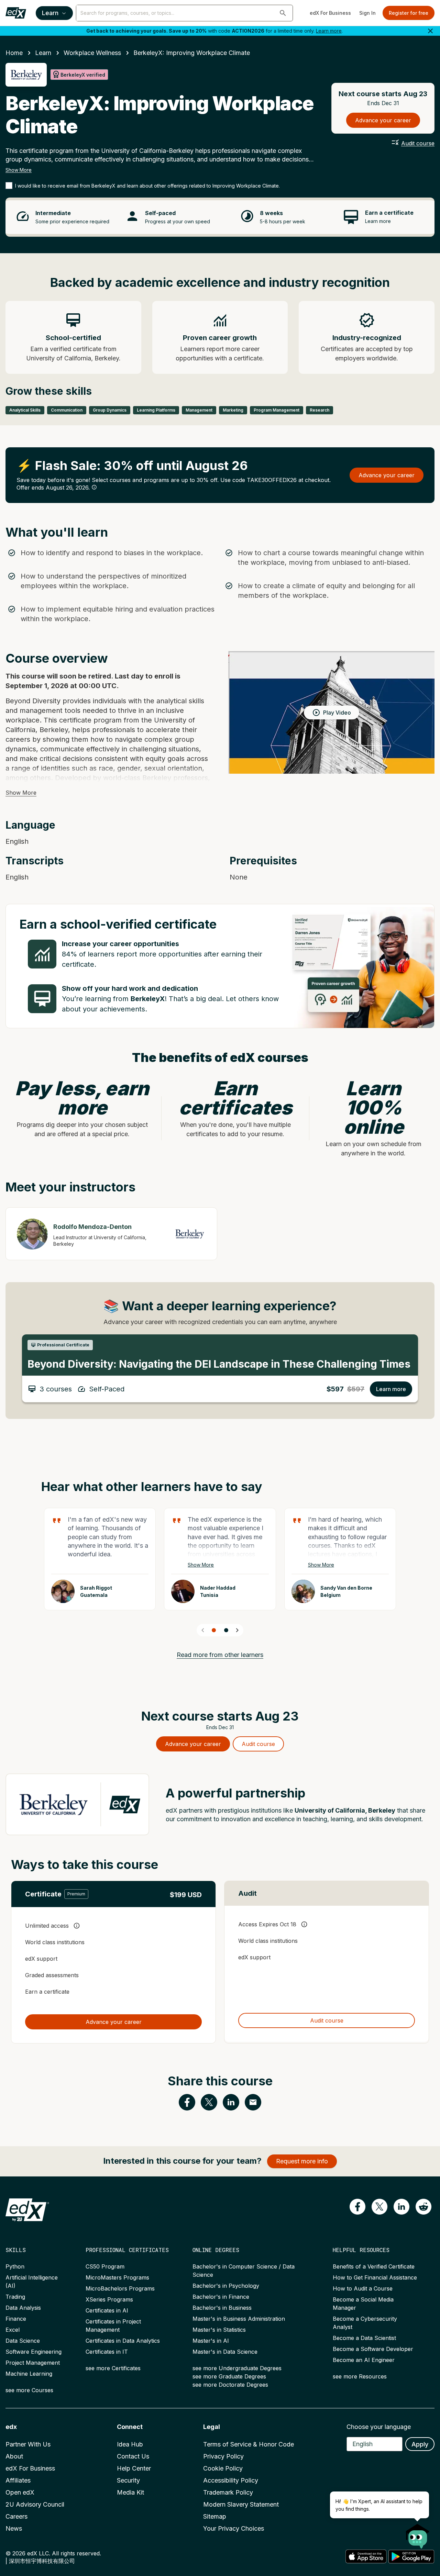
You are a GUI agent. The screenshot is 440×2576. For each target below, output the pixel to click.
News (14, 2528)
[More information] (94, 487)
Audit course (418, 143)
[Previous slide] (203, 1630)
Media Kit (130, 2492)
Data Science (23, 2341)
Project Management (33, 2363)
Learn (50, 13)
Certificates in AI (107, 2310)
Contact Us (133, 2456)
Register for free (409, 13)
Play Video (337, 713)
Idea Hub (130, 2444)
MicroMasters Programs (117, 2277)
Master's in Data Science (225, 2352)
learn (43, 53)
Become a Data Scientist (364, 2338)
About (14, 2456)
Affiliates (18, 2480)
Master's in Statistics (219, 2330)
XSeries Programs (109, 2299)
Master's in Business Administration (239, 2319)
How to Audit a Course (363, 2288)
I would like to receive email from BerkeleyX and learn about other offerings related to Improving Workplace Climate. (147, 186)
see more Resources (360, 2376)
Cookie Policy (223, 2468)
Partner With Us (28, 2444)
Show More (19, 170)
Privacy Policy (223, 2456)
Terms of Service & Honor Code (249, 2444)
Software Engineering (34, 2352)
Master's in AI (211, 2341)
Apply (420, 2444)
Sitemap (215, 2516)
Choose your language (379, 2427)
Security (128, 2480)
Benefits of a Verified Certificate (374, 2266)
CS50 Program (105, 2266)
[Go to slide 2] (226, 1630)
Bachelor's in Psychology (226, 2286)
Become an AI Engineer (364, 2360)
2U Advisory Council (35, 2504)
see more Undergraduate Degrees (237, 2368)
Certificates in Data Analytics (123, 2341)
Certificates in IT (107, 2352)
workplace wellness (92, 53)
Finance (16, 2319)
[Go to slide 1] (214, 1630)
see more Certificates (113, 2368)
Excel (13, 2330)
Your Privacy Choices (234, 2528)
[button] (283, 13)
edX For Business (330, 13)
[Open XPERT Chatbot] (418, 2534)
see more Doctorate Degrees (230, 2385)
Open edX (20, 2492)
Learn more (329, 31)
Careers (16, 2516)
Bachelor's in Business (222, 2308)
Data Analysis (23, 2308)
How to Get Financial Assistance (375, 2277)
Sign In (367, 13)
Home (14, 53)
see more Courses (29, 2390)
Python (15, 2266)
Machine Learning (29, 2374)
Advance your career (383, 120)
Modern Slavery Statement (241, 2504)
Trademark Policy (228, 2492)
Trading (15, 2297)
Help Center (134, 2468)
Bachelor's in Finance (221, 2297)
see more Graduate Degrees (229, 2376)
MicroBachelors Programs (120, 2288)
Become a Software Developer (373, 2349)
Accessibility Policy (231, 2480)
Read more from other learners (220, 1655)
